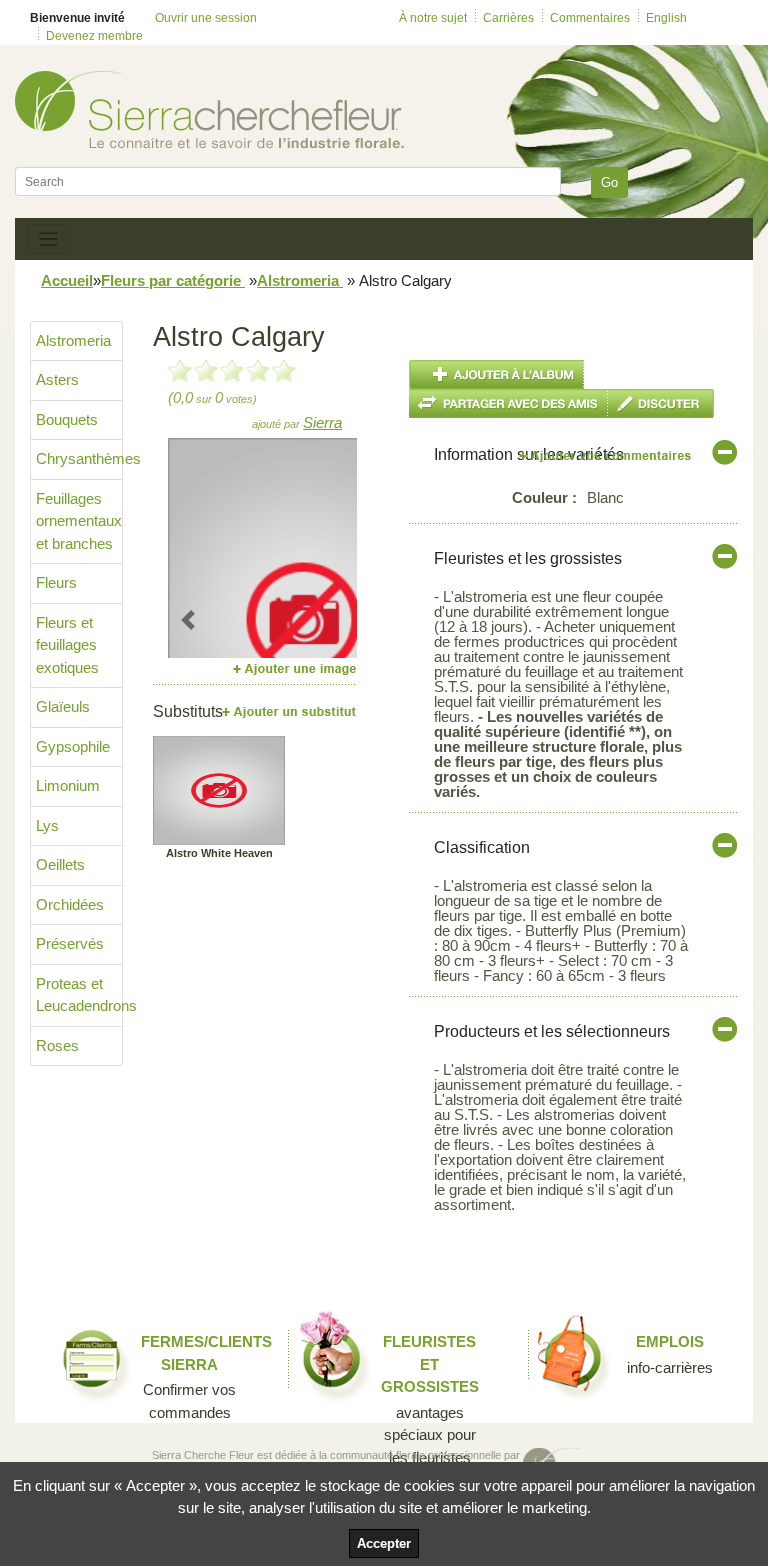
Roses (57, 1045)
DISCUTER (661, 403)
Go (609, 182)
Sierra (322, 422)
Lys (47, 825)
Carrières (508, 18)
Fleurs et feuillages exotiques (67, 645)
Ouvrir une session (206, 18)
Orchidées (70, 904)
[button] (188, 619)
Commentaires (590, 18)
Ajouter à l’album (496, 374)
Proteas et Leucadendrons (79, 995)
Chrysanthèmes (79, 458)
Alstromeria (300, 280)
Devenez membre (94, 36)
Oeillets (60, 864)
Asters (57, 379)
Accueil (67, 280)
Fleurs (56, 582)
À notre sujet (433, 18)
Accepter (384, 1543)
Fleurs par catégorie (173, 280)
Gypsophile (73, 746)
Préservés (70, 943)
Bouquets (67, 419)
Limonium (68, 785)
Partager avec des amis (508, 403)
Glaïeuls (63, 706)
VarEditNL (606, 455)
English (666, 18)
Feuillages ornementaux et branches (79, 521)
